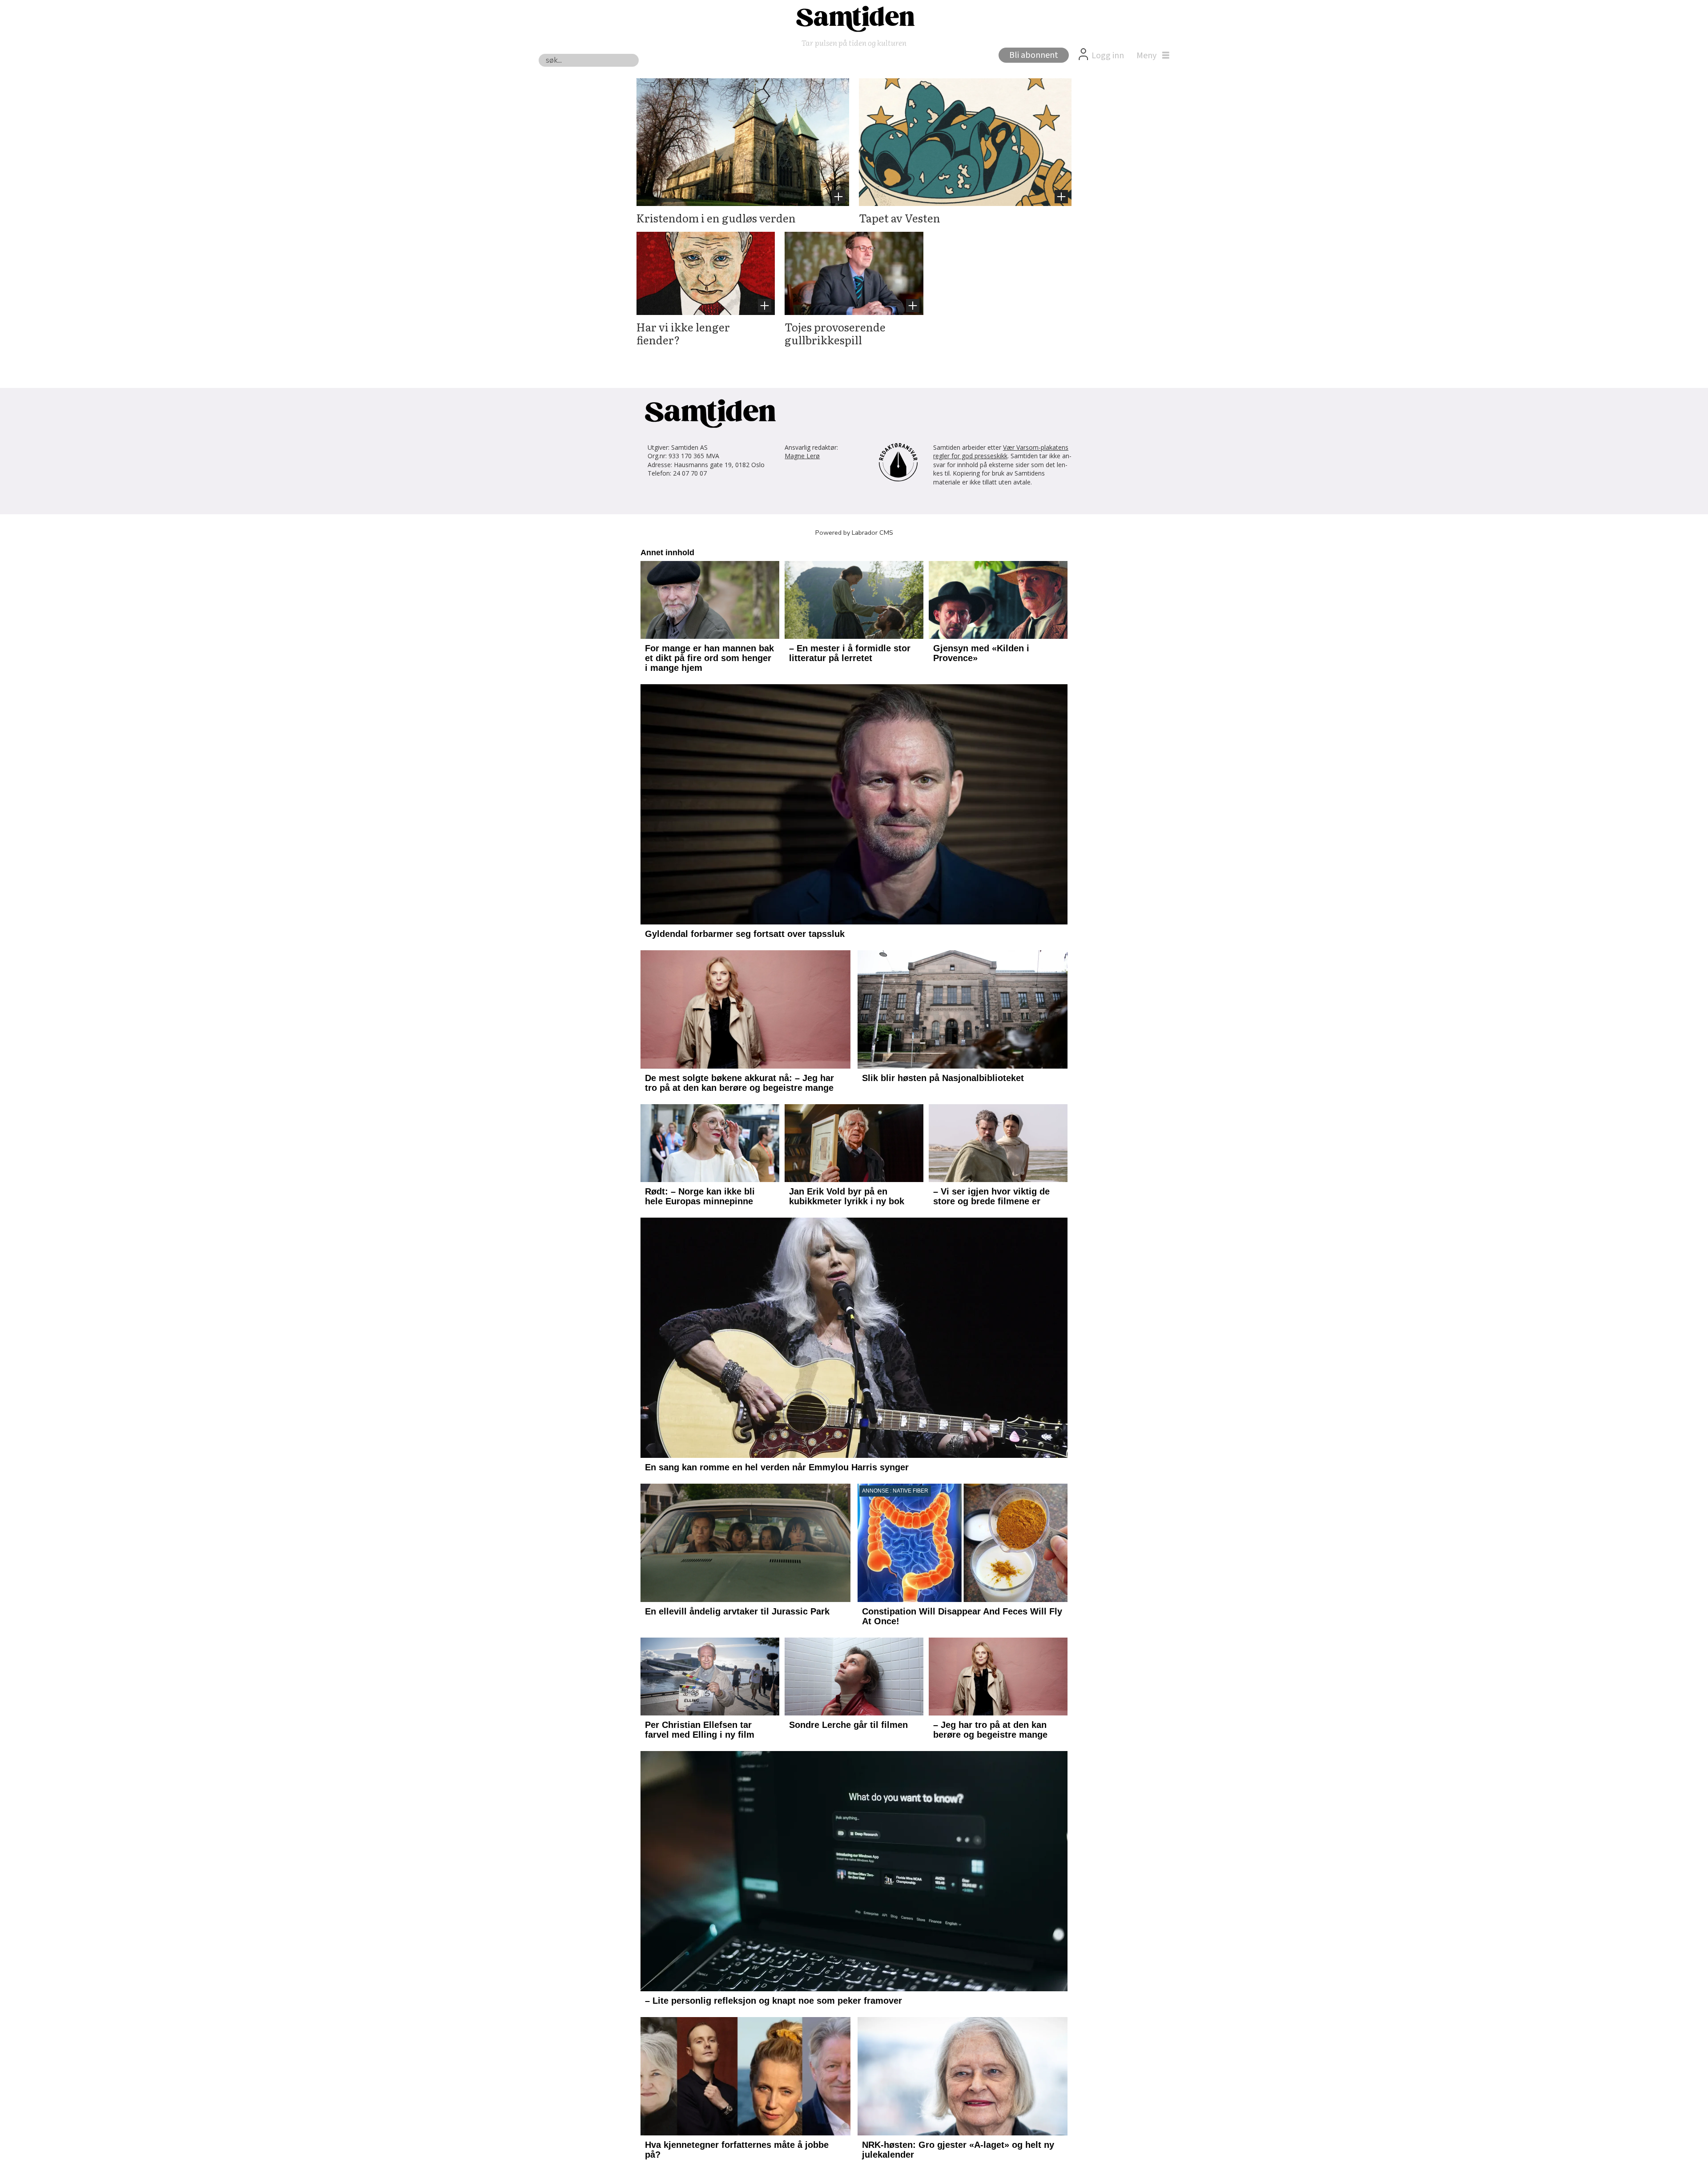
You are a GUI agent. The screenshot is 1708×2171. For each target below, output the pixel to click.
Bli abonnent (1034, 55)
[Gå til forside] (854, 18)
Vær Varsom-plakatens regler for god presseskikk (1001, 452)
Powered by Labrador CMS (854, 533)
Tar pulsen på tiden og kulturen (854, 42)
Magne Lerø (802, 456)
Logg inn (1108, 56)
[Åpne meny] (1151, 56)
